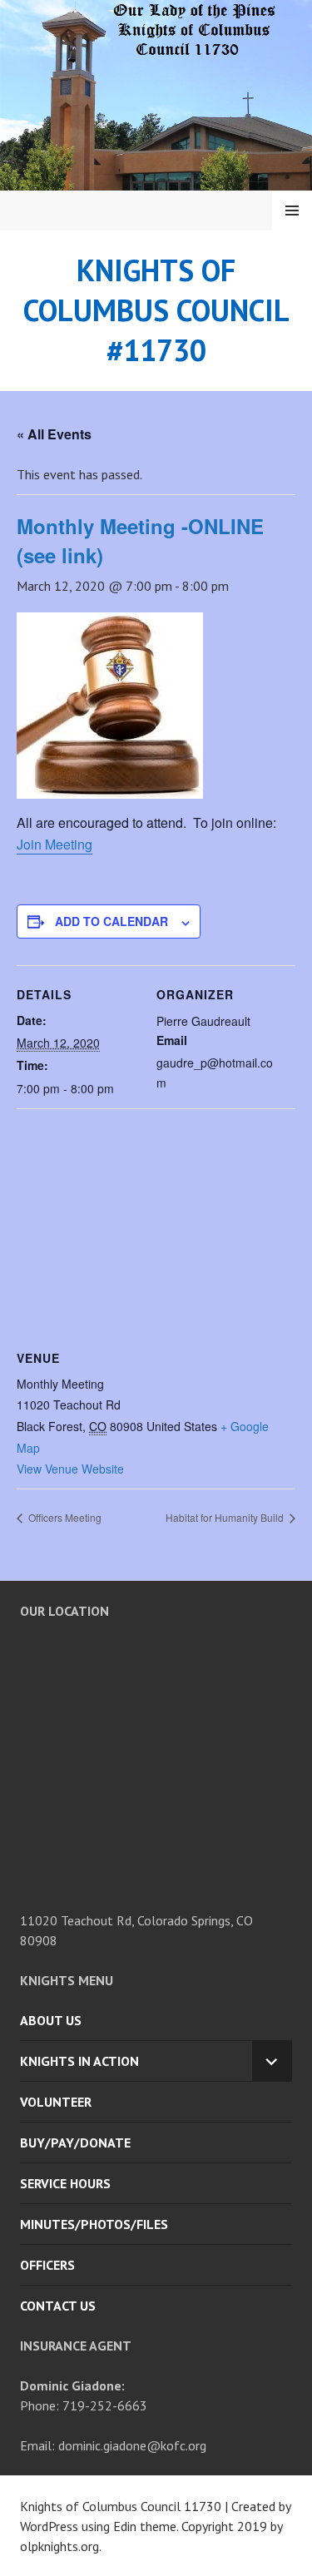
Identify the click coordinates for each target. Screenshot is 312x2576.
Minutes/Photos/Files (94, 2224)
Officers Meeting (64, 1517)
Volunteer (56, 2102)
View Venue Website (70, 1469)
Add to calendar (111, 921)
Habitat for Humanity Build (226, 1517)
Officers (47, 2265)
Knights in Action (79, 2061)
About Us (51, 2020)
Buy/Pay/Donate (75, 2143)
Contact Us (58, 2306)
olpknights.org (59, 2546)
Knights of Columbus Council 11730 (121, 2506)
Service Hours (65, 2183)
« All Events (54, 434)
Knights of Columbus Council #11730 (156, 310)
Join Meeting (54, 844)
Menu (292, 211)
